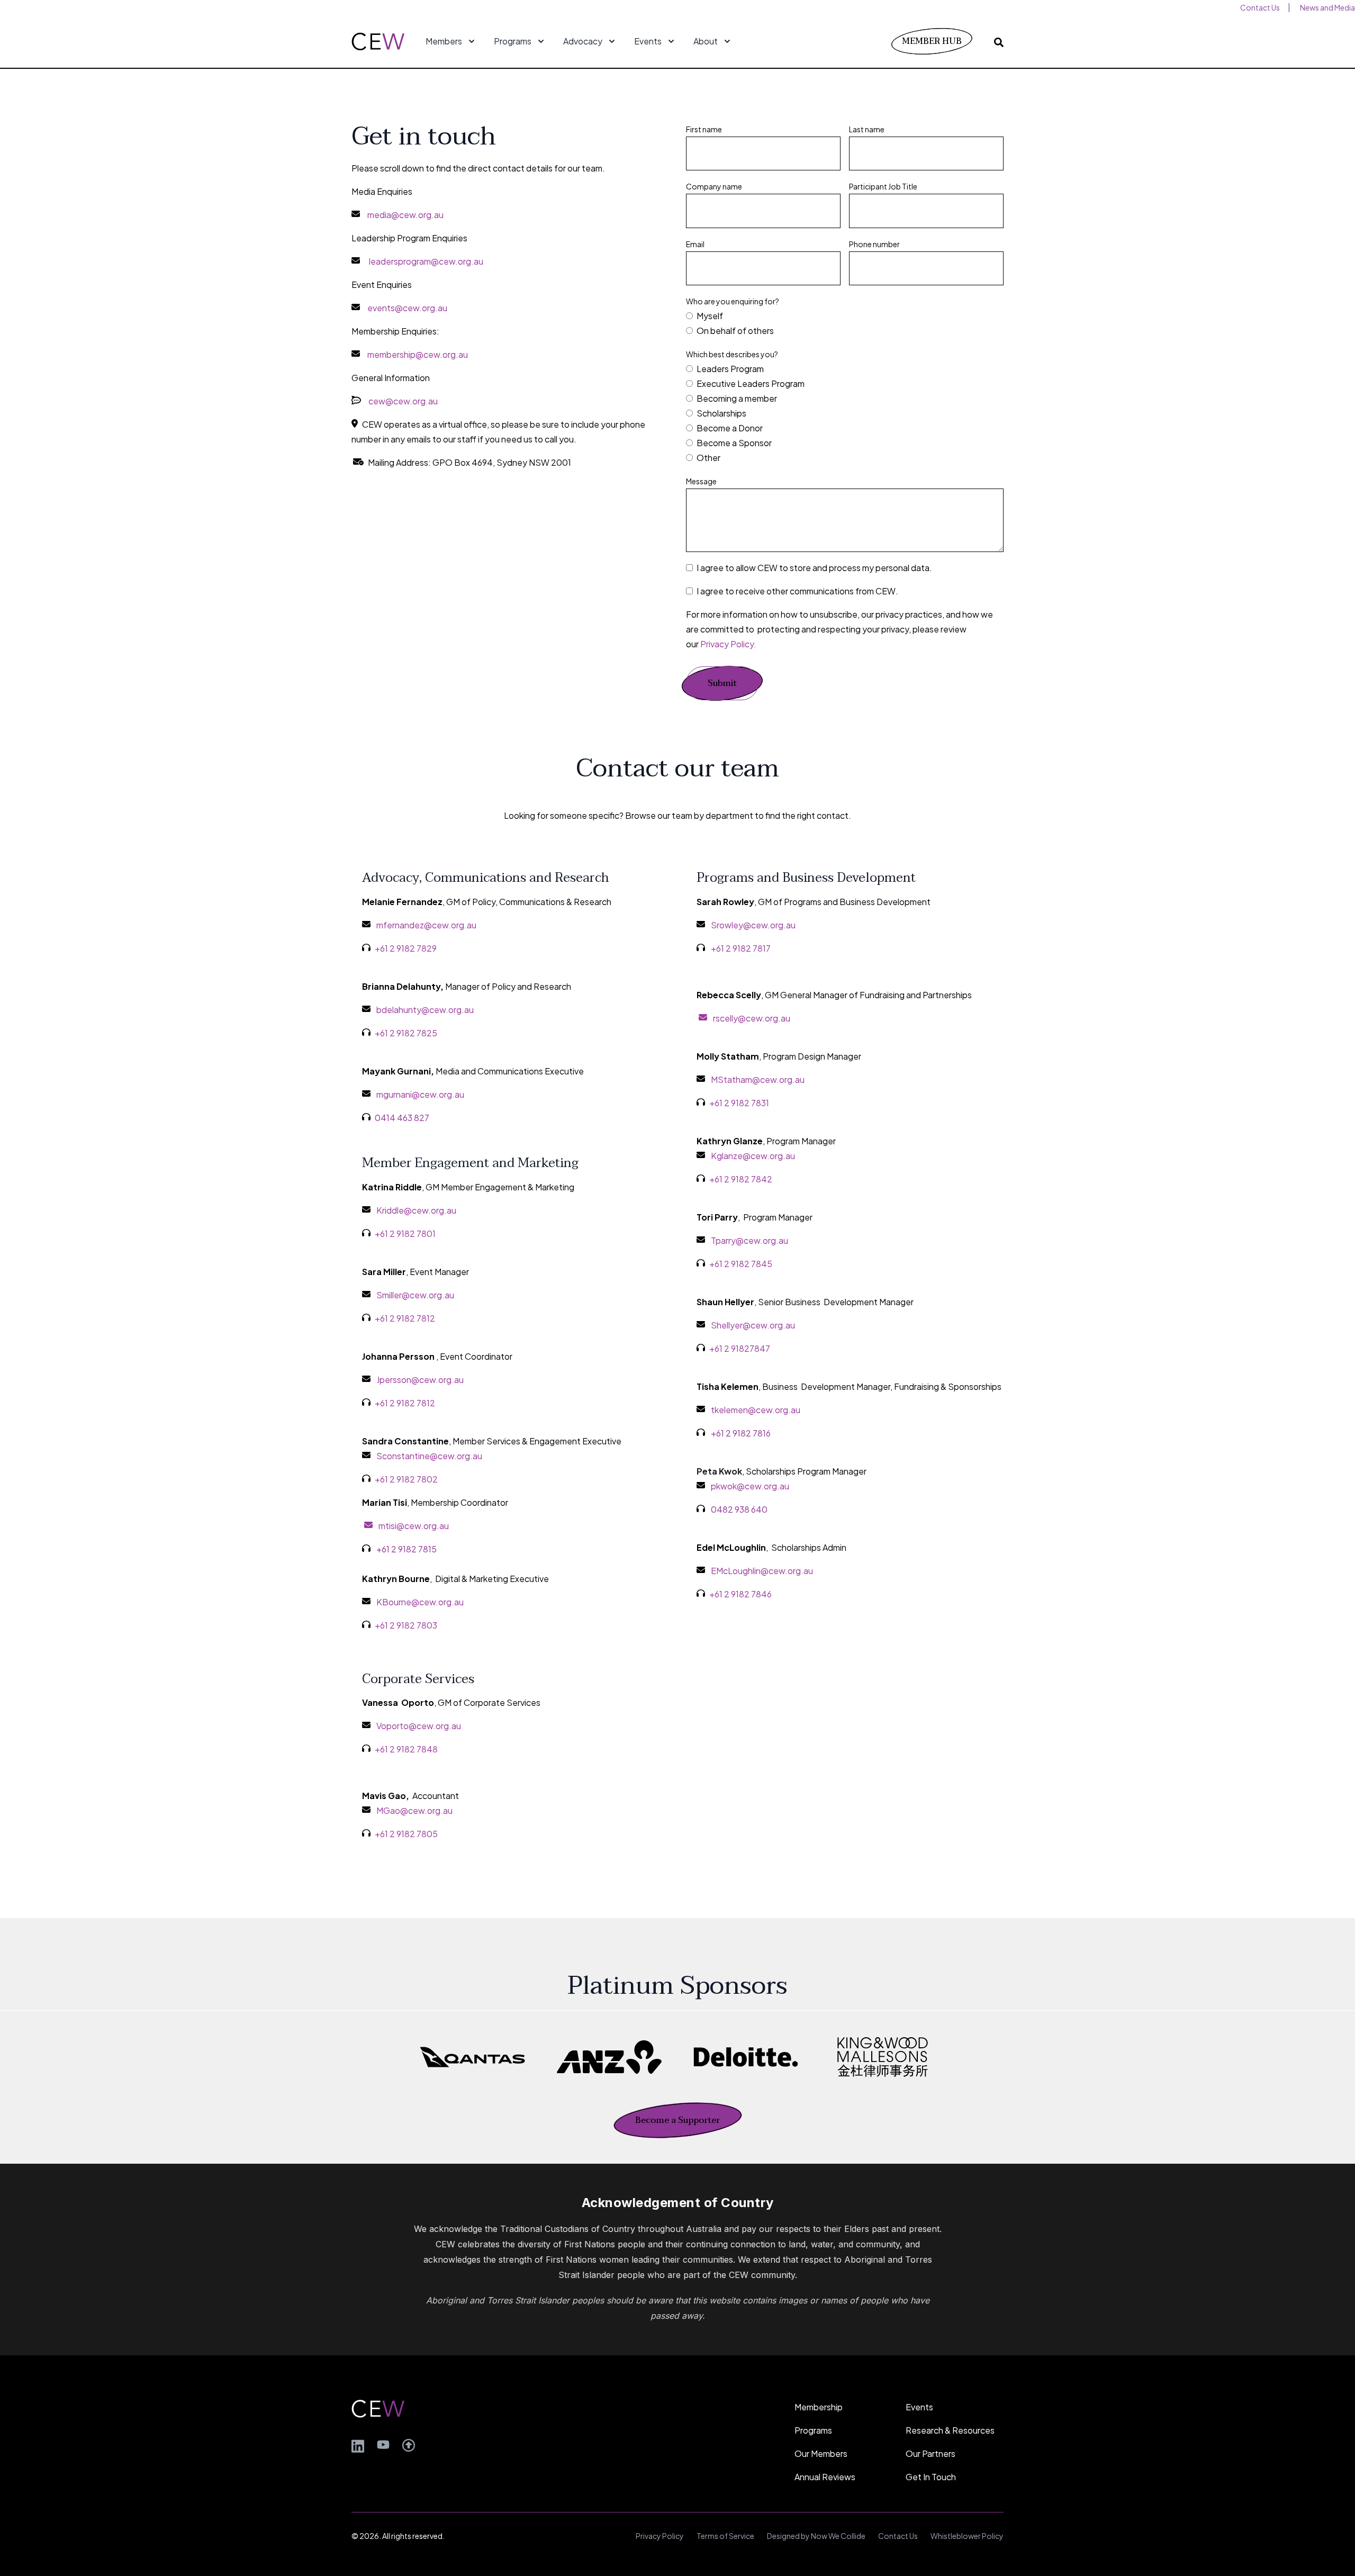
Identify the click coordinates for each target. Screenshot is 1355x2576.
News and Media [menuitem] (1327, 7)
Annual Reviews (825, 2477)
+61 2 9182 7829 (406, 948)
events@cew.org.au (407, 308)
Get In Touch (931, 2477)
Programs (813, 2430)
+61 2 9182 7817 (741, 948)
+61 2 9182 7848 (406, 1749)
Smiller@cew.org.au (415, 1295)
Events (919, 2407)
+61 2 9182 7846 (740, 1594)
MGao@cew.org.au (414, 1810)
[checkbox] (845, 323)
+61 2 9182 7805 (406, 1834)
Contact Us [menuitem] (1260, 7)
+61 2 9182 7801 (405, 1233)
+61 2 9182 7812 (405, 1318)
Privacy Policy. (728, 644)
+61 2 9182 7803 (406, 1625)
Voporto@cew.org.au (419, 1726)
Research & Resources (950, 2430)
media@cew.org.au (405, 215)
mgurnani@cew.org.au (420, 1094)
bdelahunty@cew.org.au (425, 1010)
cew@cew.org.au (403, 401)
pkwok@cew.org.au (750, 1486)
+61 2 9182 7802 (406, 1479)
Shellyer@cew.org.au (753, 1325)
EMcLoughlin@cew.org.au (762, 1571)
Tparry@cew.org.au (749, 1240)
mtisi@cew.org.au (412, 1526)
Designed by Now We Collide (816, 2536)
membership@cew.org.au (418, 354)
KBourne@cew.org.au (420, 1602)
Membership (819, 2407)
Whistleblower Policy (967, 2536)
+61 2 (720, 1348)
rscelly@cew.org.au (752, 1018)
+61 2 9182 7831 (739, 1103)
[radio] (845, 316)
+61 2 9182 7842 (741, 1179)
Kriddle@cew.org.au (416, 1210)
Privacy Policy (660, 2536)
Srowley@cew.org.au (753, 925)
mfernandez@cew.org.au (426, 925)
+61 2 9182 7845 (741, 1264)
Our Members (821, 2453)
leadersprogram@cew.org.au (426, 261)
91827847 (751, 1348)
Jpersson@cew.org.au (420, 1380)
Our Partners (931, 2453)
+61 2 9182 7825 (406, 1033)
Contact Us (898, 2536)
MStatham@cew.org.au (758, 1079)
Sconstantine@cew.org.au (429, 1456)
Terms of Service (725, 2536)
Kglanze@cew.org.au (753, 1156)
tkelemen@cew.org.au (756, 1410)
